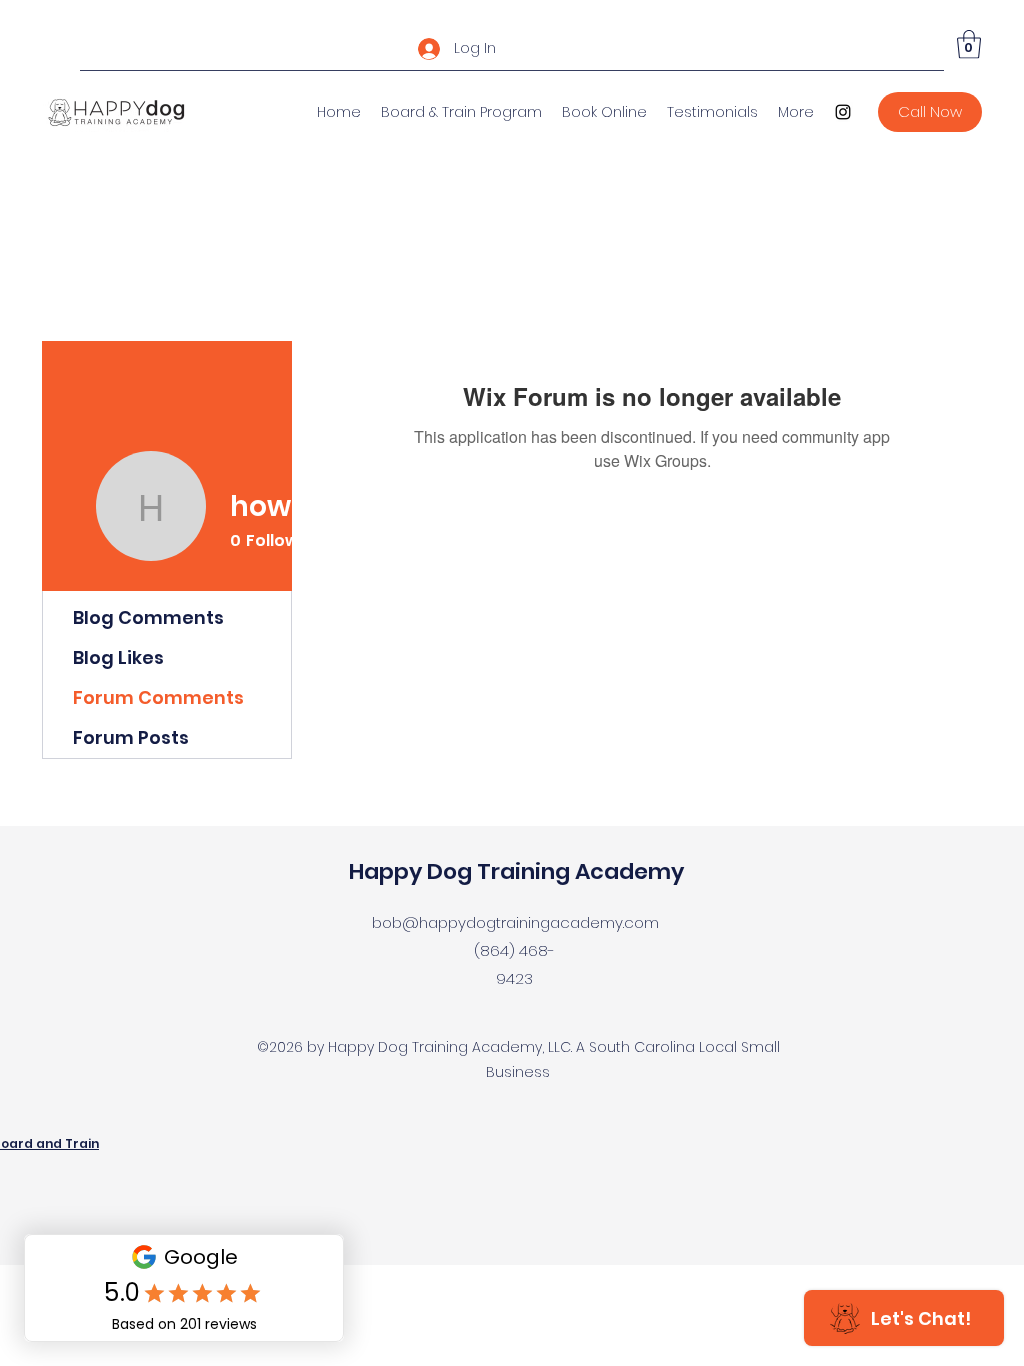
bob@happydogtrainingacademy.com (515, 922)
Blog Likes (118, 657)
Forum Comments (158, 697)
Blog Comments (148, 617)
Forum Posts (131, 737)
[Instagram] (843, 112)
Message (526, 543)
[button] (969, 44)
